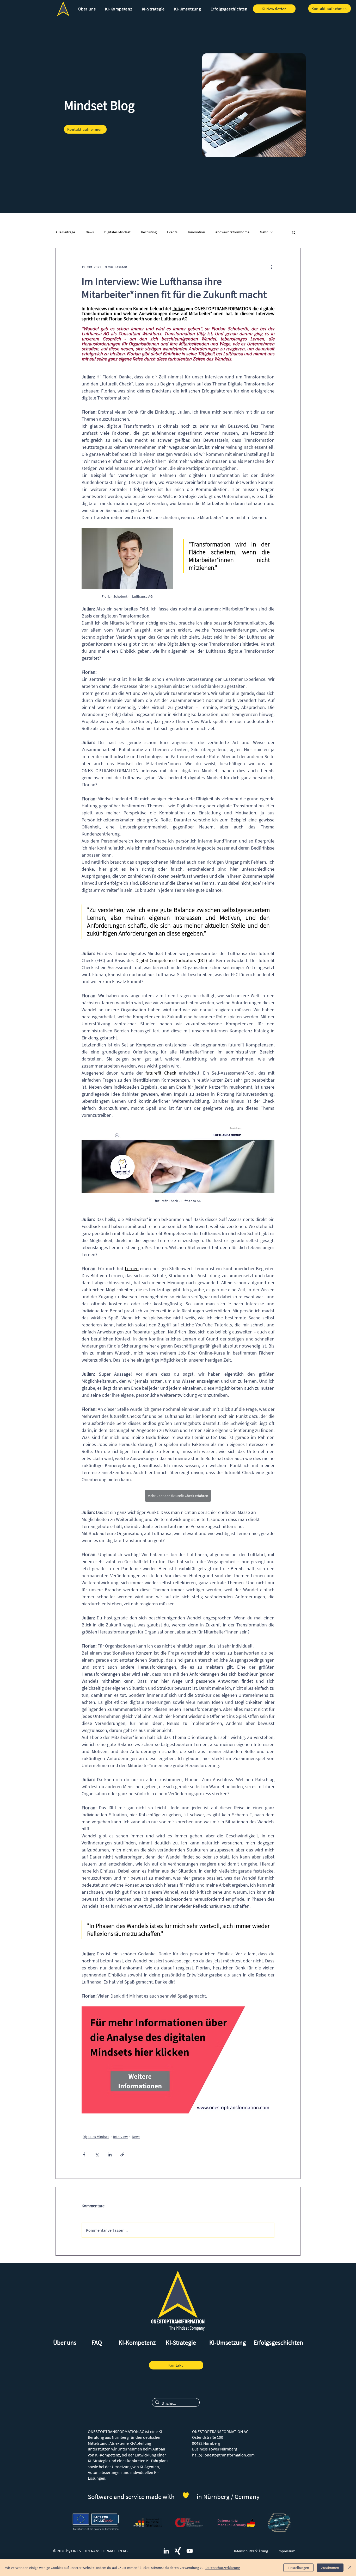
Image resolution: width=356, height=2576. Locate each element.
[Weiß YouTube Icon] (190, 2551)
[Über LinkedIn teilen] (110, 2154)
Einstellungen (298, 2568)
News (90, 232)
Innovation (197, 232)
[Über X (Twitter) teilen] (97, 2154)
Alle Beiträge (65, 232)
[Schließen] (350, 2568)
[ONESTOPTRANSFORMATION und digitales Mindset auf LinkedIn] (166, 2551)
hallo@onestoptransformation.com (223, 2455)
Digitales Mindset (117, 232)
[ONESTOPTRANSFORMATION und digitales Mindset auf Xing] (178, 2551)
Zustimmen (330, 2568)
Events (172, 232)
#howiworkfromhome (232, 232)
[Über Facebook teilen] (84, 2154)
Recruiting (149, 232)
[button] (87, 9)
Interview (120, 2137)
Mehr (264, 232)
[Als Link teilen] (122, 2154)
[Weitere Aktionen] (271, 267)
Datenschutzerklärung (223, 2568)
